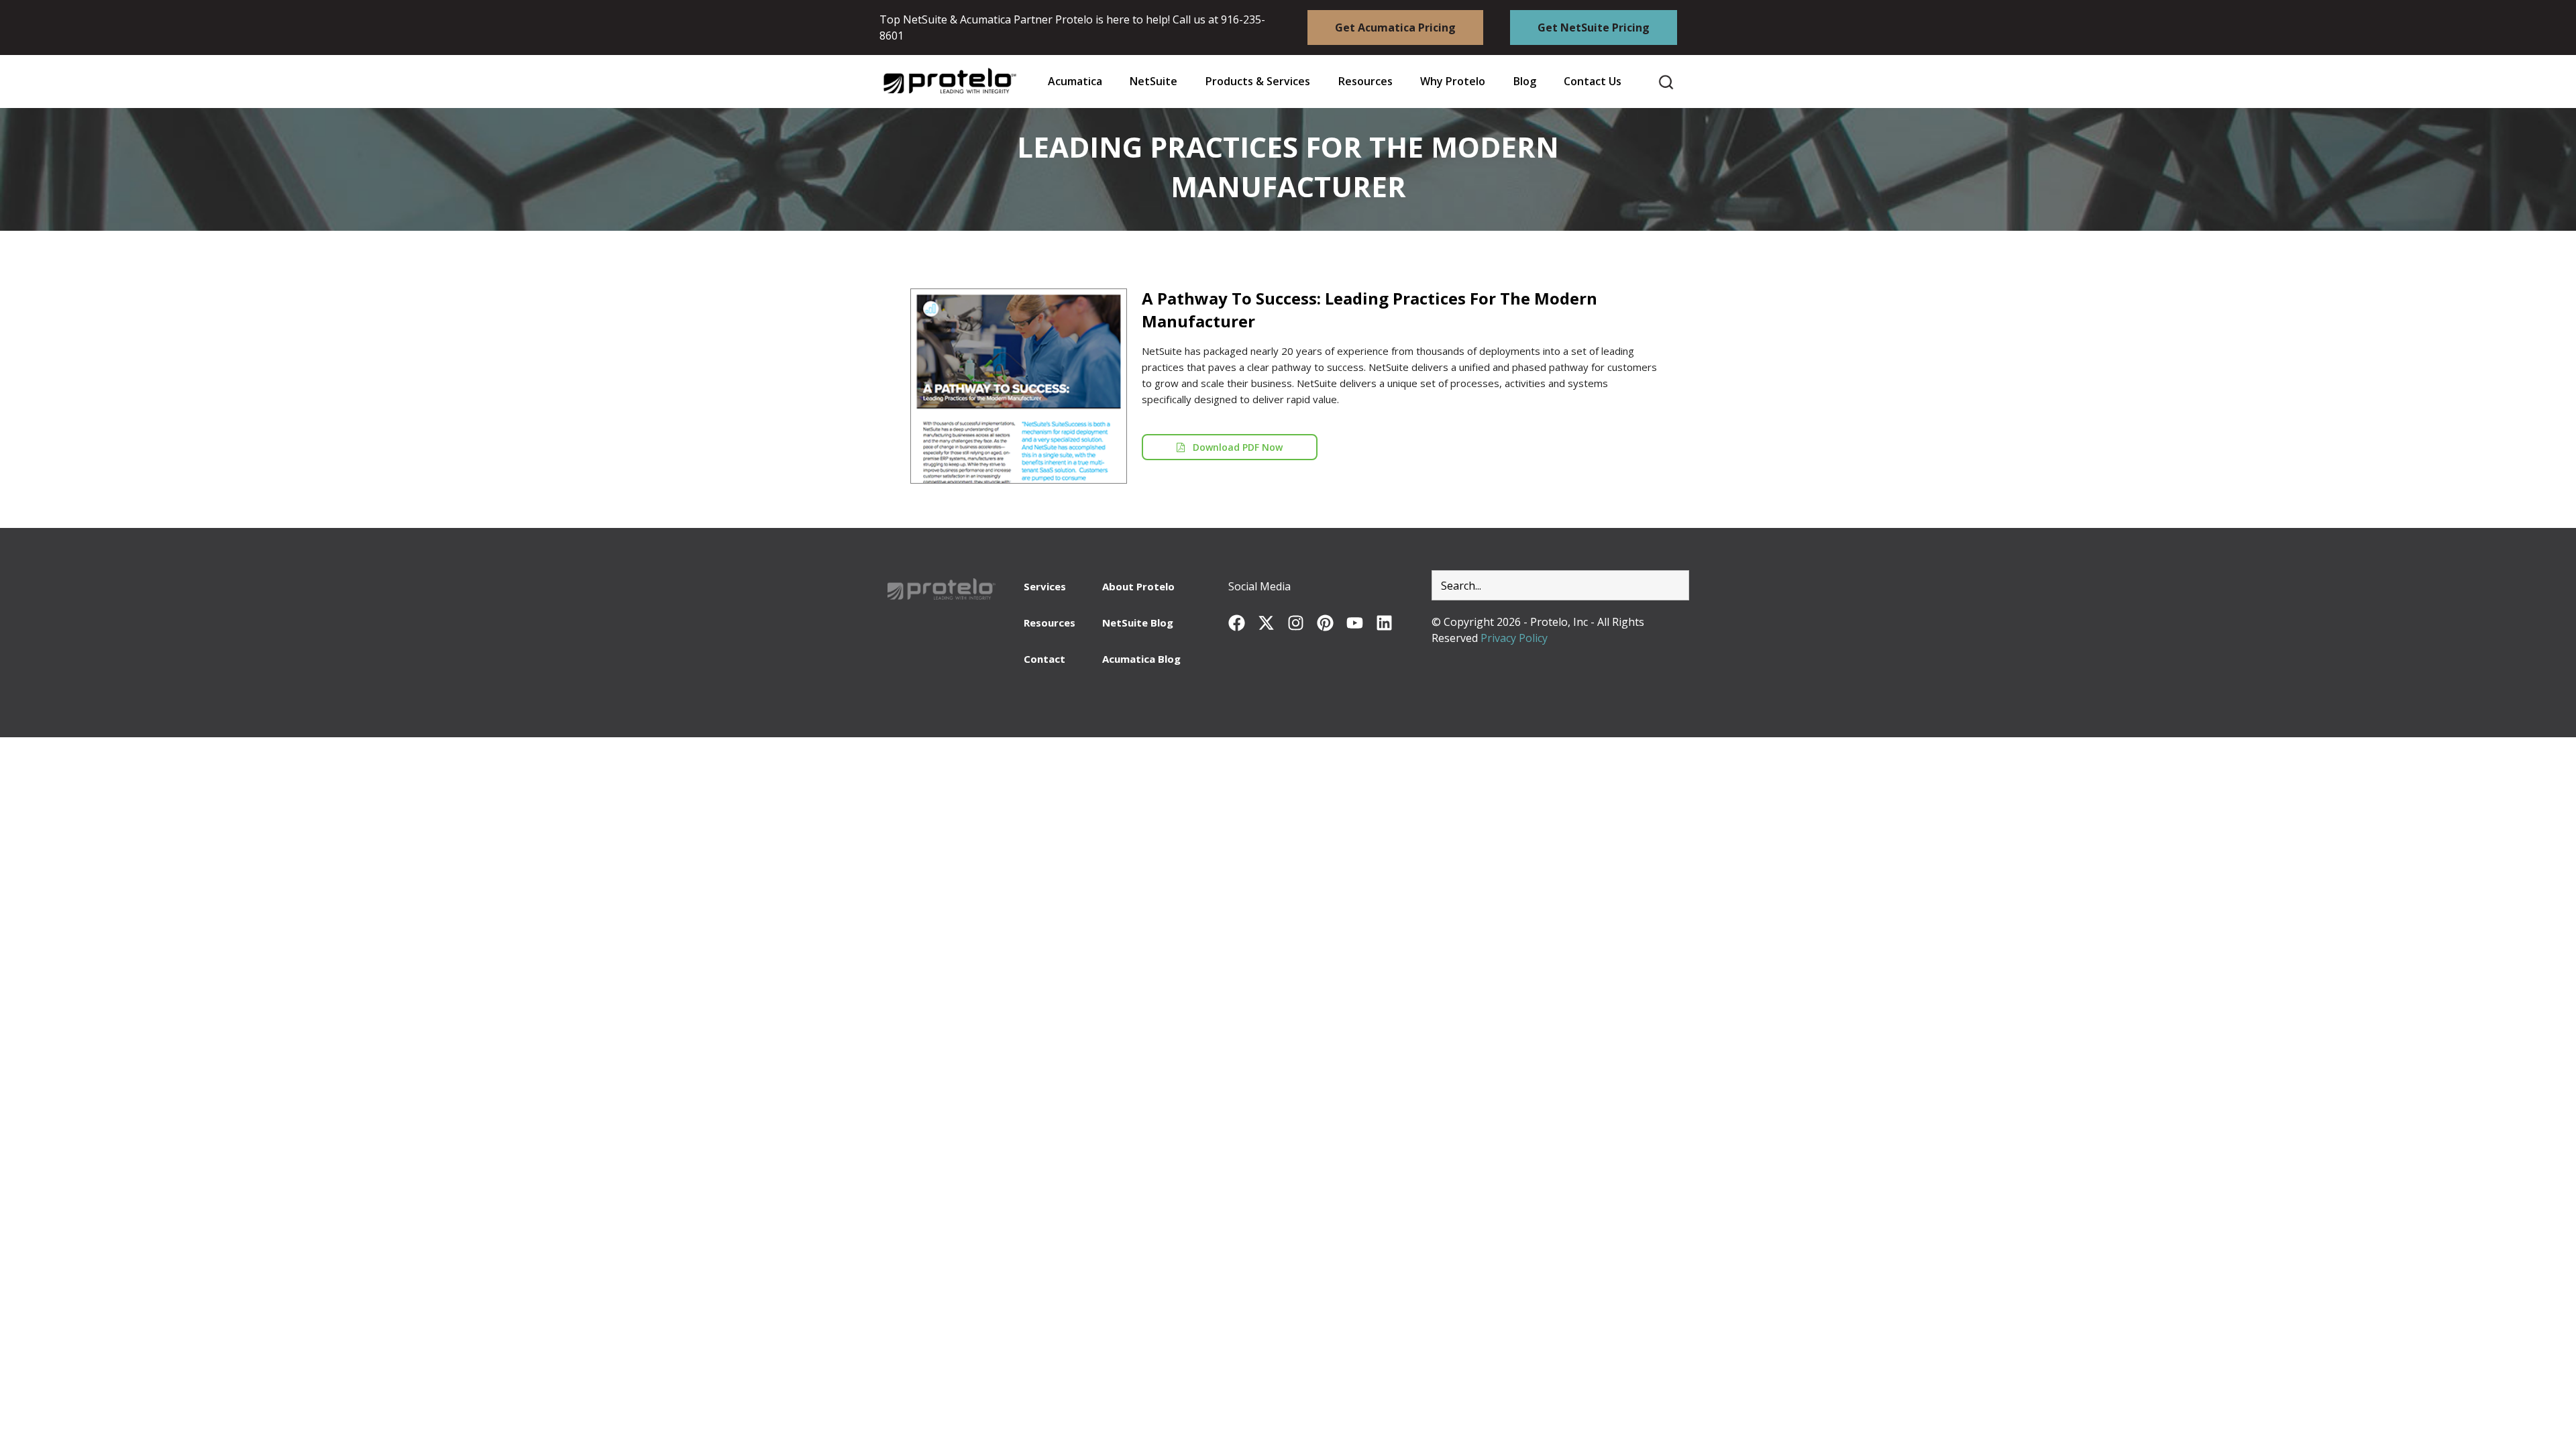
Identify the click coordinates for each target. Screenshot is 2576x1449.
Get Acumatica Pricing (1395, 28)
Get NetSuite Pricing (1594, 28)
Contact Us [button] (1593, 82)
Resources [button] (1365, 82)
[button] (1365, 82)
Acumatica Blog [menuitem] (1141, 659)
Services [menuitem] (1045, 586)
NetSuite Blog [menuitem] (1138, 623)
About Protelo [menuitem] (1138, 586)
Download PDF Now (1234, 447)
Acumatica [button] (1075, 82)
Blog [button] (1525, 82)
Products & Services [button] (1258, 82)
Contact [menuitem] (1044, 659)
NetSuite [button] (1153, 82)
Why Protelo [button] (1453, 82)
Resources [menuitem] (1050, 623)
